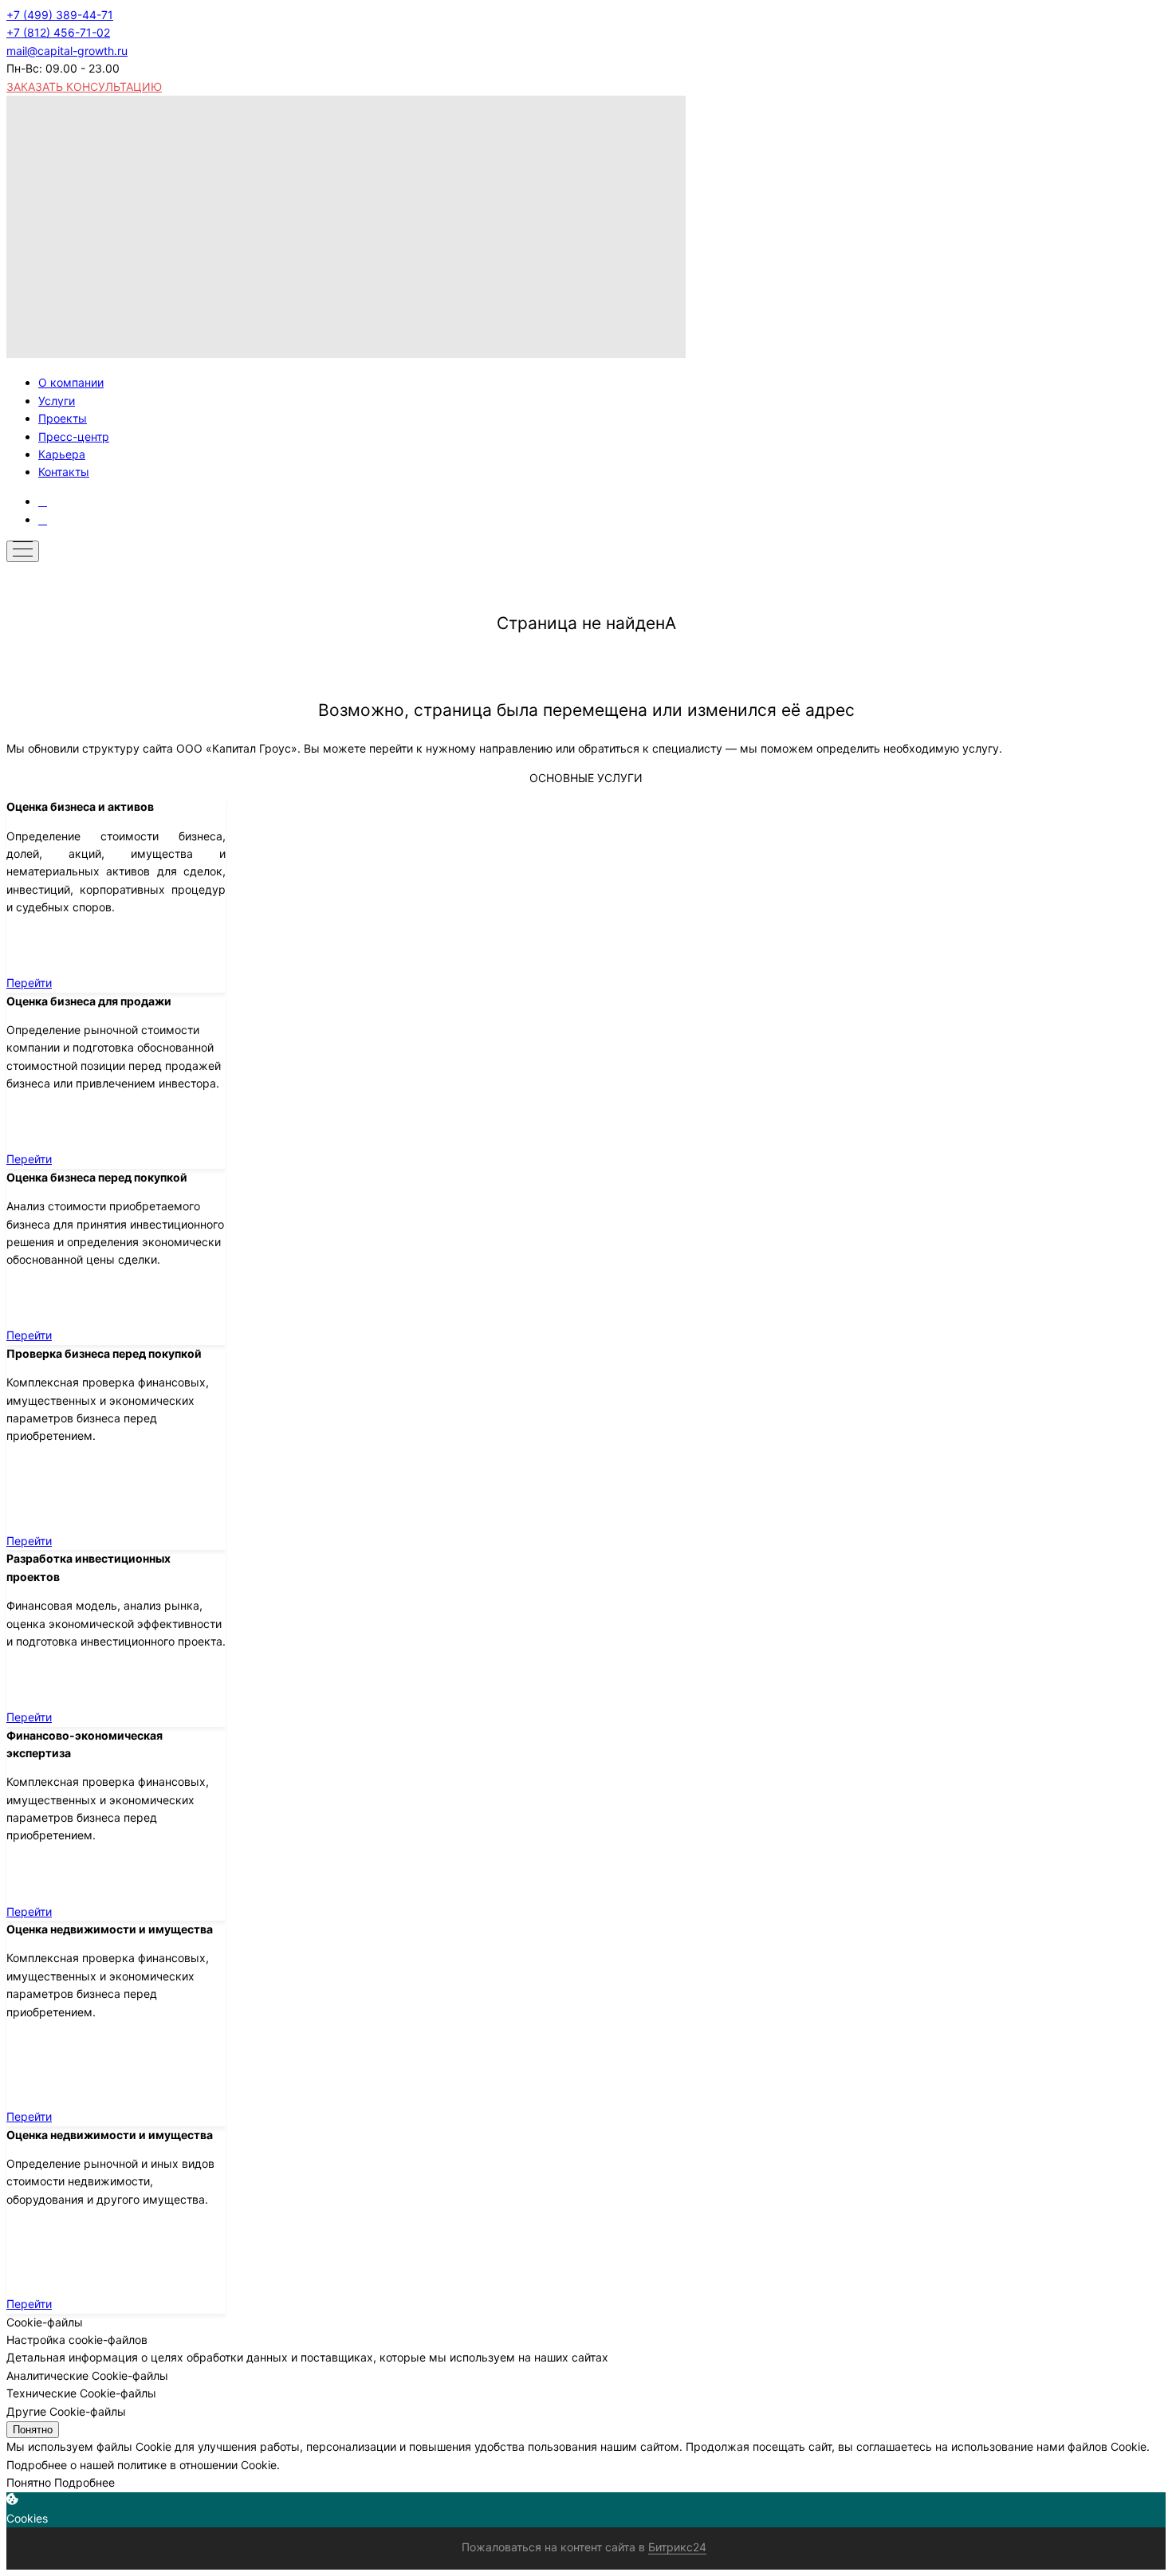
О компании (71, 382)
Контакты (64, 472)
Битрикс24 (677, 2547)
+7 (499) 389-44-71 (60, 15)
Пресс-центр (74, 437)
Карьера (62, 454)
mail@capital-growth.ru (67, 51)
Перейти (29, 983)
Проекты (63, 418)
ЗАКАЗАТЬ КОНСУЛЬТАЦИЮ (84, 87)
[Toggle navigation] (23, 551)
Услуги (57, 401)
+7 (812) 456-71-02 (58, 32)
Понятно (33, 2430)
